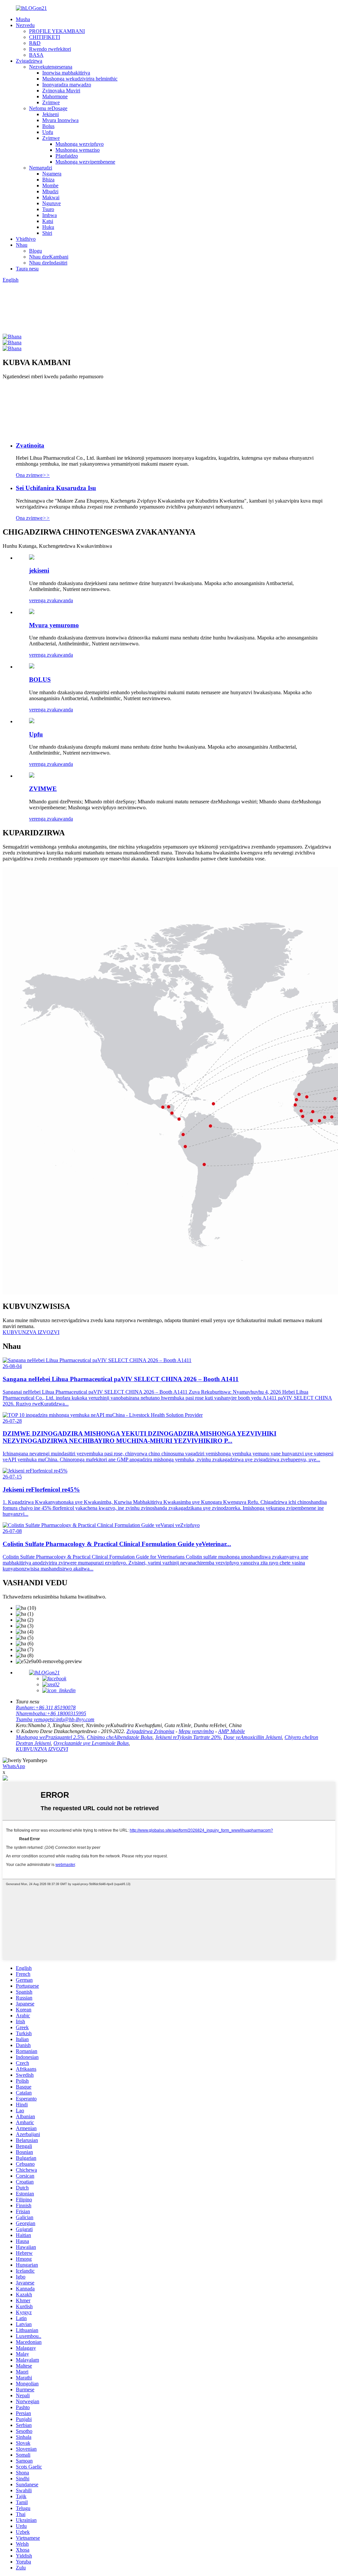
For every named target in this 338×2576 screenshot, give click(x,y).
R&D (35, 43)
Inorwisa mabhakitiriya (66, 73)
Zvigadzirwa (29, 61)
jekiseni (39, 570)
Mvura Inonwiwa (60, 120)
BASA (36, 55)
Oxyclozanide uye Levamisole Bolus (91, 1743)
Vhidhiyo (26, 239)
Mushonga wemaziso (78, 150)
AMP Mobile (232, 1731)
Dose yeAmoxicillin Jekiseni (253, 1737)
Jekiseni (51, 114)
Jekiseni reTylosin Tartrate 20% (188, 1737)
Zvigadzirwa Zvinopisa (150, 1731)
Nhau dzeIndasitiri (48, 263)
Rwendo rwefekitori (50, 49)
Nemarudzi (41, 168)
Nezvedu (25, 25)
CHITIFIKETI (45, 37)
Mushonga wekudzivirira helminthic (80, 79)
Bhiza (48, 180)
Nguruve (51, 203)
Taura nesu (27, 269)
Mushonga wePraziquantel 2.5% (50, 1737)
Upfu (48, 132)
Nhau (22, 245)
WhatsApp (14, 1766)
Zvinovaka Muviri (61, 91)
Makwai (51, 197)
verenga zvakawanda (51, 600)
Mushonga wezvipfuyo (80, 144)
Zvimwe (51, 102)
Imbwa (50, 215)
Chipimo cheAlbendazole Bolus (120, 1737)
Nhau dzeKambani (49, 257)
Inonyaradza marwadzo (67, 85)
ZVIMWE (43, 789)
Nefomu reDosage (48, 108)
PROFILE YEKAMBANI (57, 31)
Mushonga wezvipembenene (85, 162)
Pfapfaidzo (67, 156)
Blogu (35, 251)
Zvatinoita (30, 445)
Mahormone (55, 96)
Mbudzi (50, 191)
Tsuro (48, 209)
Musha (23, 19)
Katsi (48, 221)
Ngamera (52, 174)
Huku (48, 227)
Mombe (50, 186)
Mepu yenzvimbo (196, 1731)
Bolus (48, 126)
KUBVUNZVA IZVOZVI (42, 1749)
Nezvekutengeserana (51, 67)
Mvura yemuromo (54, 625)
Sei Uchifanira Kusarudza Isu (56, 488)
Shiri (47, 233)
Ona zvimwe (33, 475)
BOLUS (40, 680)
